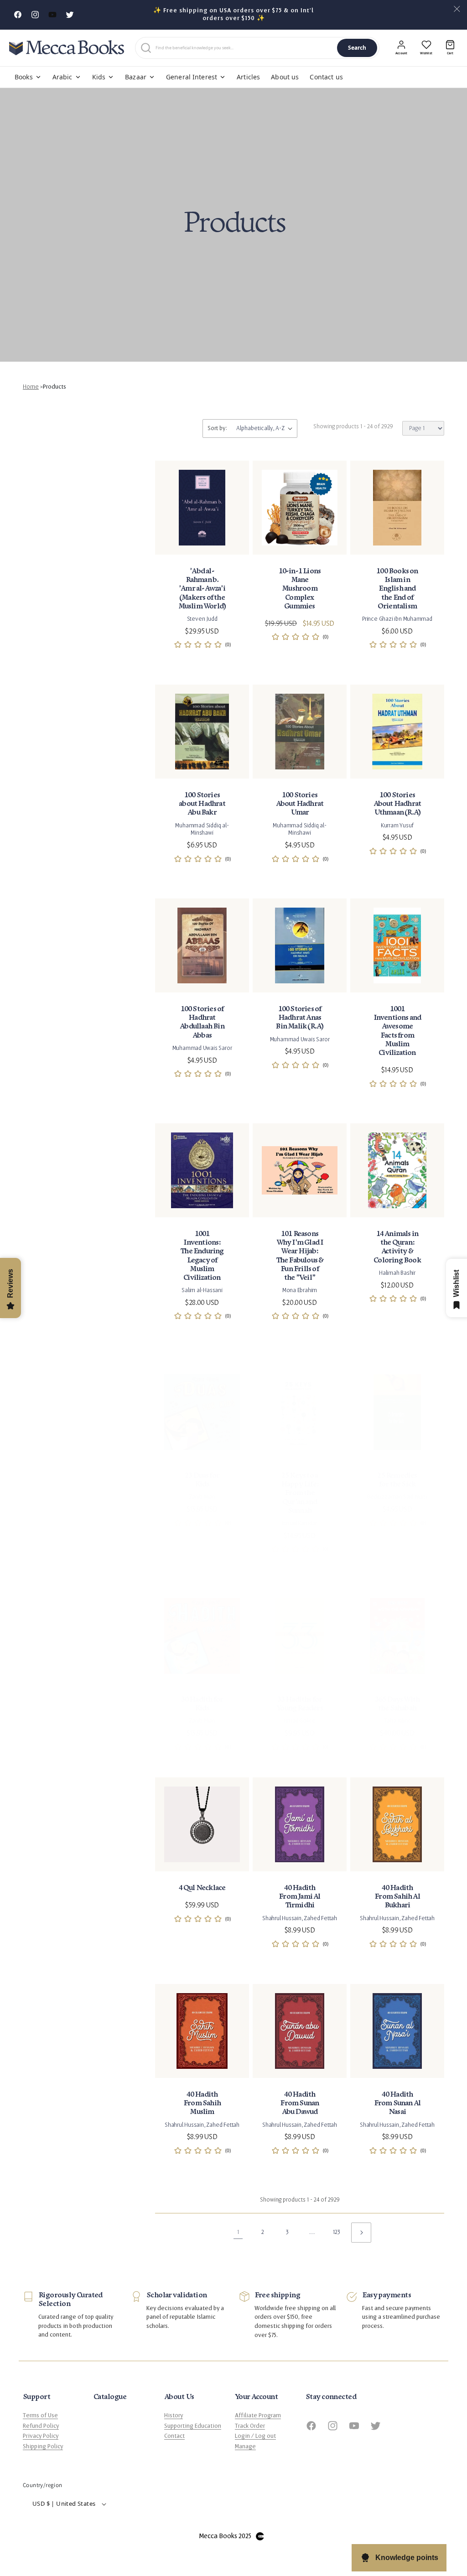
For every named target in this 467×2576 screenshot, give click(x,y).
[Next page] (361, 2233)
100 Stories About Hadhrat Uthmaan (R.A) (397, 804)
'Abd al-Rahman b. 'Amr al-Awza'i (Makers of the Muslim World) (202, 589)
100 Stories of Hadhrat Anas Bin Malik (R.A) (299, 1018)
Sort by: (217, 428)
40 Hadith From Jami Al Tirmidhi (299, 1897)
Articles (248, 77)
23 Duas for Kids (202, 1480)
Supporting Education (193, 2426)
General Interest (192, 77)
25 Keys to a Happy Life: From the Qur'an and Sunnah (300, 1493)
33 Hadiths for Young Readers (300, 1704)
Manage (245, 2446)
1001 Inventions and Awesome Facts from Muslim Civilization (397, 1031)
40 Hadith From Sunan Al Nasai (397, 2103)
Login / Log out (255, 2436)
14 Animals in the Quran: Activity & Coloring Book (397, 1247)
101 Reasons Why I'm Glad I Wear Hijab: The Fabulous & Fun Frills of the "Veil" (300, 1256)
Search (357, 48)
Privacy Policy (41, 2436)
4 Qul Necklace (202, 1888)
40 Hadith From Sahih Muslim (202, 2103)
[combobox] (244, 48)
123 (337, 2232)
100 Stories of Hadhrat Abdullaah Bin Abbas (202, 1022)
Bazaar (136, 77)
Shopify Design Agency (260, 2536)
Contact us (326, 77)
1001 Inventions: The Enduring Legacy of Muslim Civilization (202, 1256)
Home (31, 387)
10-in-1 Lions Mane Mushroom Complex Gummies (300, 589)
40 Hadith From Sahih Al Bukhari (397, 1897)
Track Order (250, 2426)
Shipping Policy (43, 2446)
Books (24, 77)
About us (285, 77)
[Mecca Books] (67, 48)
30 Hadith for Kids (202, 1704)
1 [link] (238, 2232)
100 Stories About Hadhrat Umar (300, 804)
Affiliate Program (258, 2415)
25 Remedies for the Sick (397, 1480)
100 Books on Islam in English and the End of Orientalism (397, 589)
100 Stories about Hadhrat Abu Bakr (202, 804)
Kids (99, 77)
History (174, 2415)
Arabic (62, 77)
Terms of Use (40, 2415)
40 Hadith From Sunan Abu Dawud (299, 2103)
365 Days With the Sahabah (397, 1704)
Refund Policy (41, 2426)
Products (54, 387)
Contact (174, 2436)
